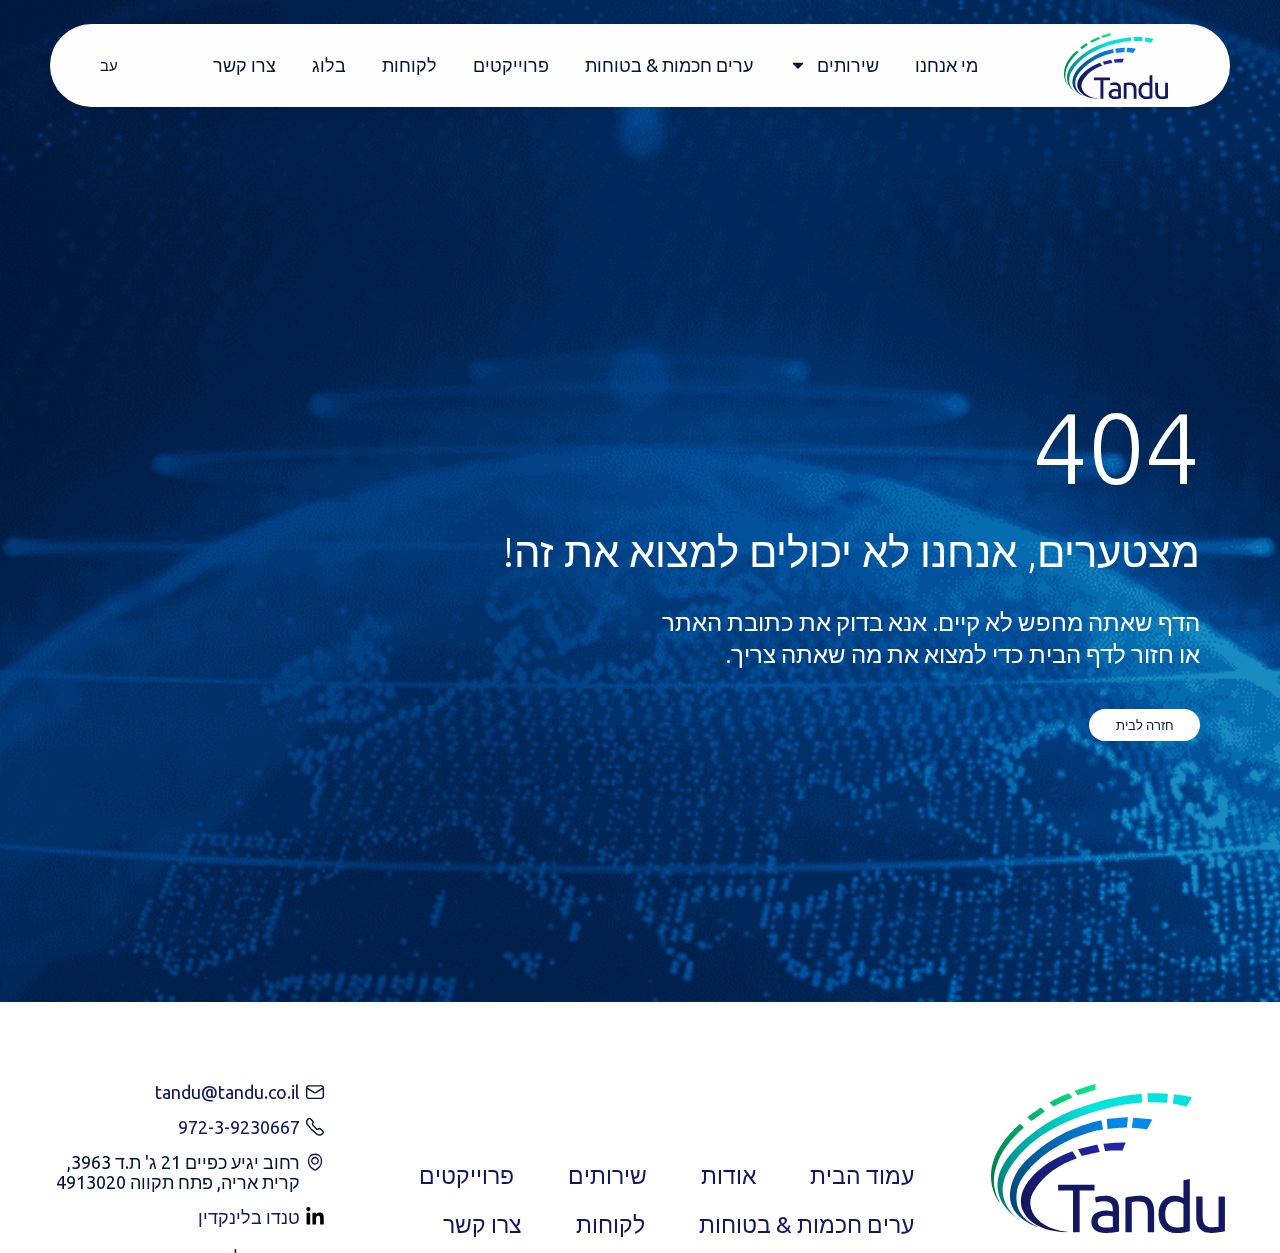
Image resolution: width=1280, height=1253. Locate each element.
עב (109, 65)
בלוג (329, 65)
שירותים (848, 65)
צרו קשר (244, 65)
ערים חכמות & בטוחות (669, 65)
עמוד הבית (862, 1175)
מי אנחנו (946, 65)
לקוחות (409, 65)
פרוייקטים (511, 65)
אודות (728, 1175)
